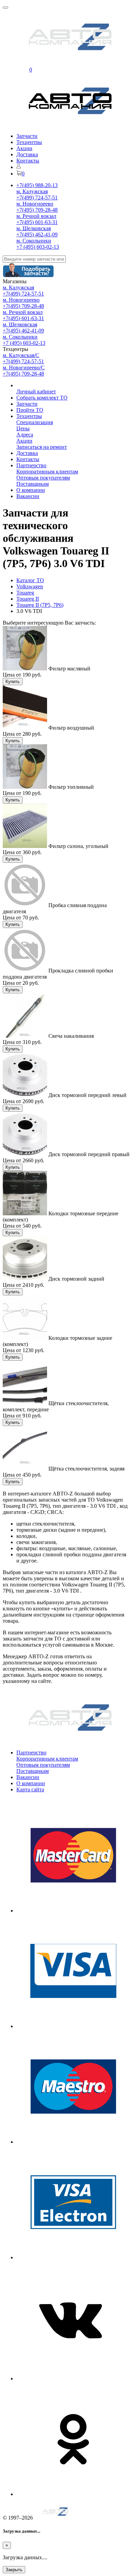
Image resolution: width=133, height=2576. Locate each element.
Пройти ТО (30, 410)
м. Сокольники (34, 241)
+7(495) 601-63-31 (37, 222)
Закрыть (14, 2570)
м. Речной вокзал (36, 216)
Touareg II (28, 599)
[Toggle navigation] (5, 8)
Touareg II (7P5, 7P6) (40, 605)
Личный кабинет (36, 391)
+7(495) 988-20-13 (37, 185)
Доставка (27, 154)
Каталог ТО (30, 580)
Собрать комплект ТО (42, 398)
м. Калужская (32, 191)
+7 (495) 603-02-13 (38, 247)
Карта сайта (30, 1789)
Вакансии (28, 496)
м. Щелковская (34, 228)
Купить (13, 682)
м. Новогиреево (35, 204)
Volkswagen (30, 586)
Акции (24, 148)
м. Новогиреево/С (24, 368)
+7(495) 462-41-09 (37, 234)
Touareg (25, 593)
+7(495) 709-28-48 (37, 210)
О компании (31, 490)
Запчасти (27, 136)
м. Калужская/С (21, 355)
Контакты (28, 161)
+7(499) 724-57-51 (37, 198)
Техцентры (29, 142)
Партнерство (31, 465)
